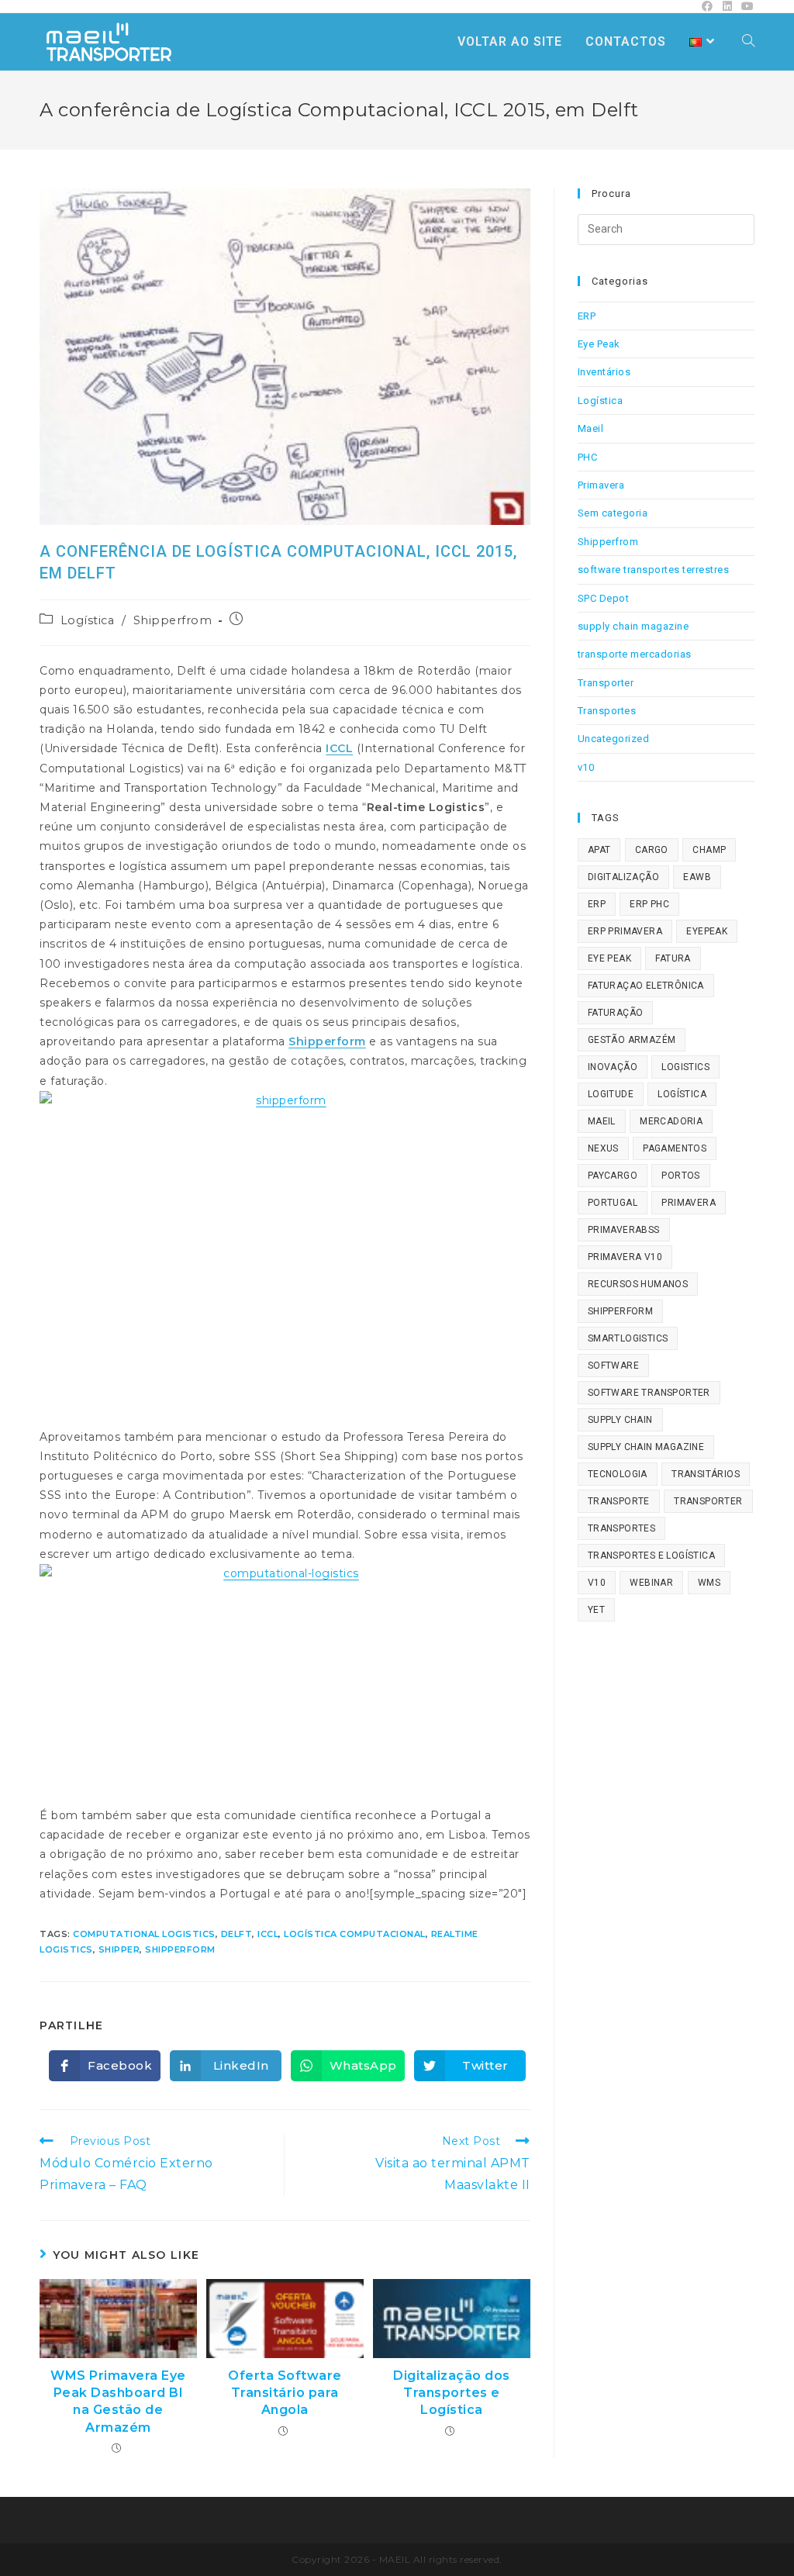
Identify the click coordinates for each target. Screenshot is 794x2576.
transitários (706, 1474)
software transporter (649, 1393)
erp (597, 904)
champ (709, 850)
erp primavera (625, 931)
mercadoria (671, 1121)
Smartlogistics (628, 1338)
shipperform (180, 1949)
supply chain (620, 1420)
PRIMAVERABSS (624, 1230)
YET (596, 1610)
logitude (611, 1094)
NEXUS (603, 1148)
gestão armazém (632, 1040)
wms (709, 1583)
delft (237, 1934)
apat (599, 850)
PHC (588, 457)
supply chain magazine (633, 626)
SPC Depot (604, 598)
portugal (613, 1203)
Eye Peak (599, 344)
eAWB (697, 877)
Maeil (591, 428)
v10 (586, 767)
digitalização (623, 877)
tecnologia (618, 1474)
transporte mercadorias (635, 654)
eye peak (609, 958)
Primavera (601, 485)
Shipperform (327, 1041)
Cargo (652, 850)
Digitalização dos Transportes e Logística (452, 2393)
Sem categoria (613, 513)
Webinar (651, 1583)
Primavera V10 (625, 1257)
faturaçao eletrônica (646, 986)
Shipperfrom (173, 620)
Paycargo (613, 1176)
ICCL (339, 748)
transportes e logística (651, 1556)
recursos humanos (638, 1284)
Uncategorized (614, 739)
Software (613, 1366)
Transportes (607, 711)
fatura (673, 958)
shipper (119, 1949)
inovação (613, 1067)
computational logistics (144, 1934)
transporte (619, 1501)
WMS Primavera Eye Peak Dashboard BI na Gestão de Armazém (118, 2402)
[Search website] (748, 42)
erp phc (649, 904)
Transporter (606, 683)
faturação (616, 1013)
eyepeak (707, 931)
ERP (587, 316)
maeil (602, 1121)
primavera (689, 1203)
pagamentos (675, 1148)
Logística (88, 620)
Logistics (685, 1067)
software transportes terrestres (654, 570)
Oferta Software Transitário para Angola (285, 2393)
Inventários (604, 372)
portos (680, 1176)
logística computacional (355, 1934)
